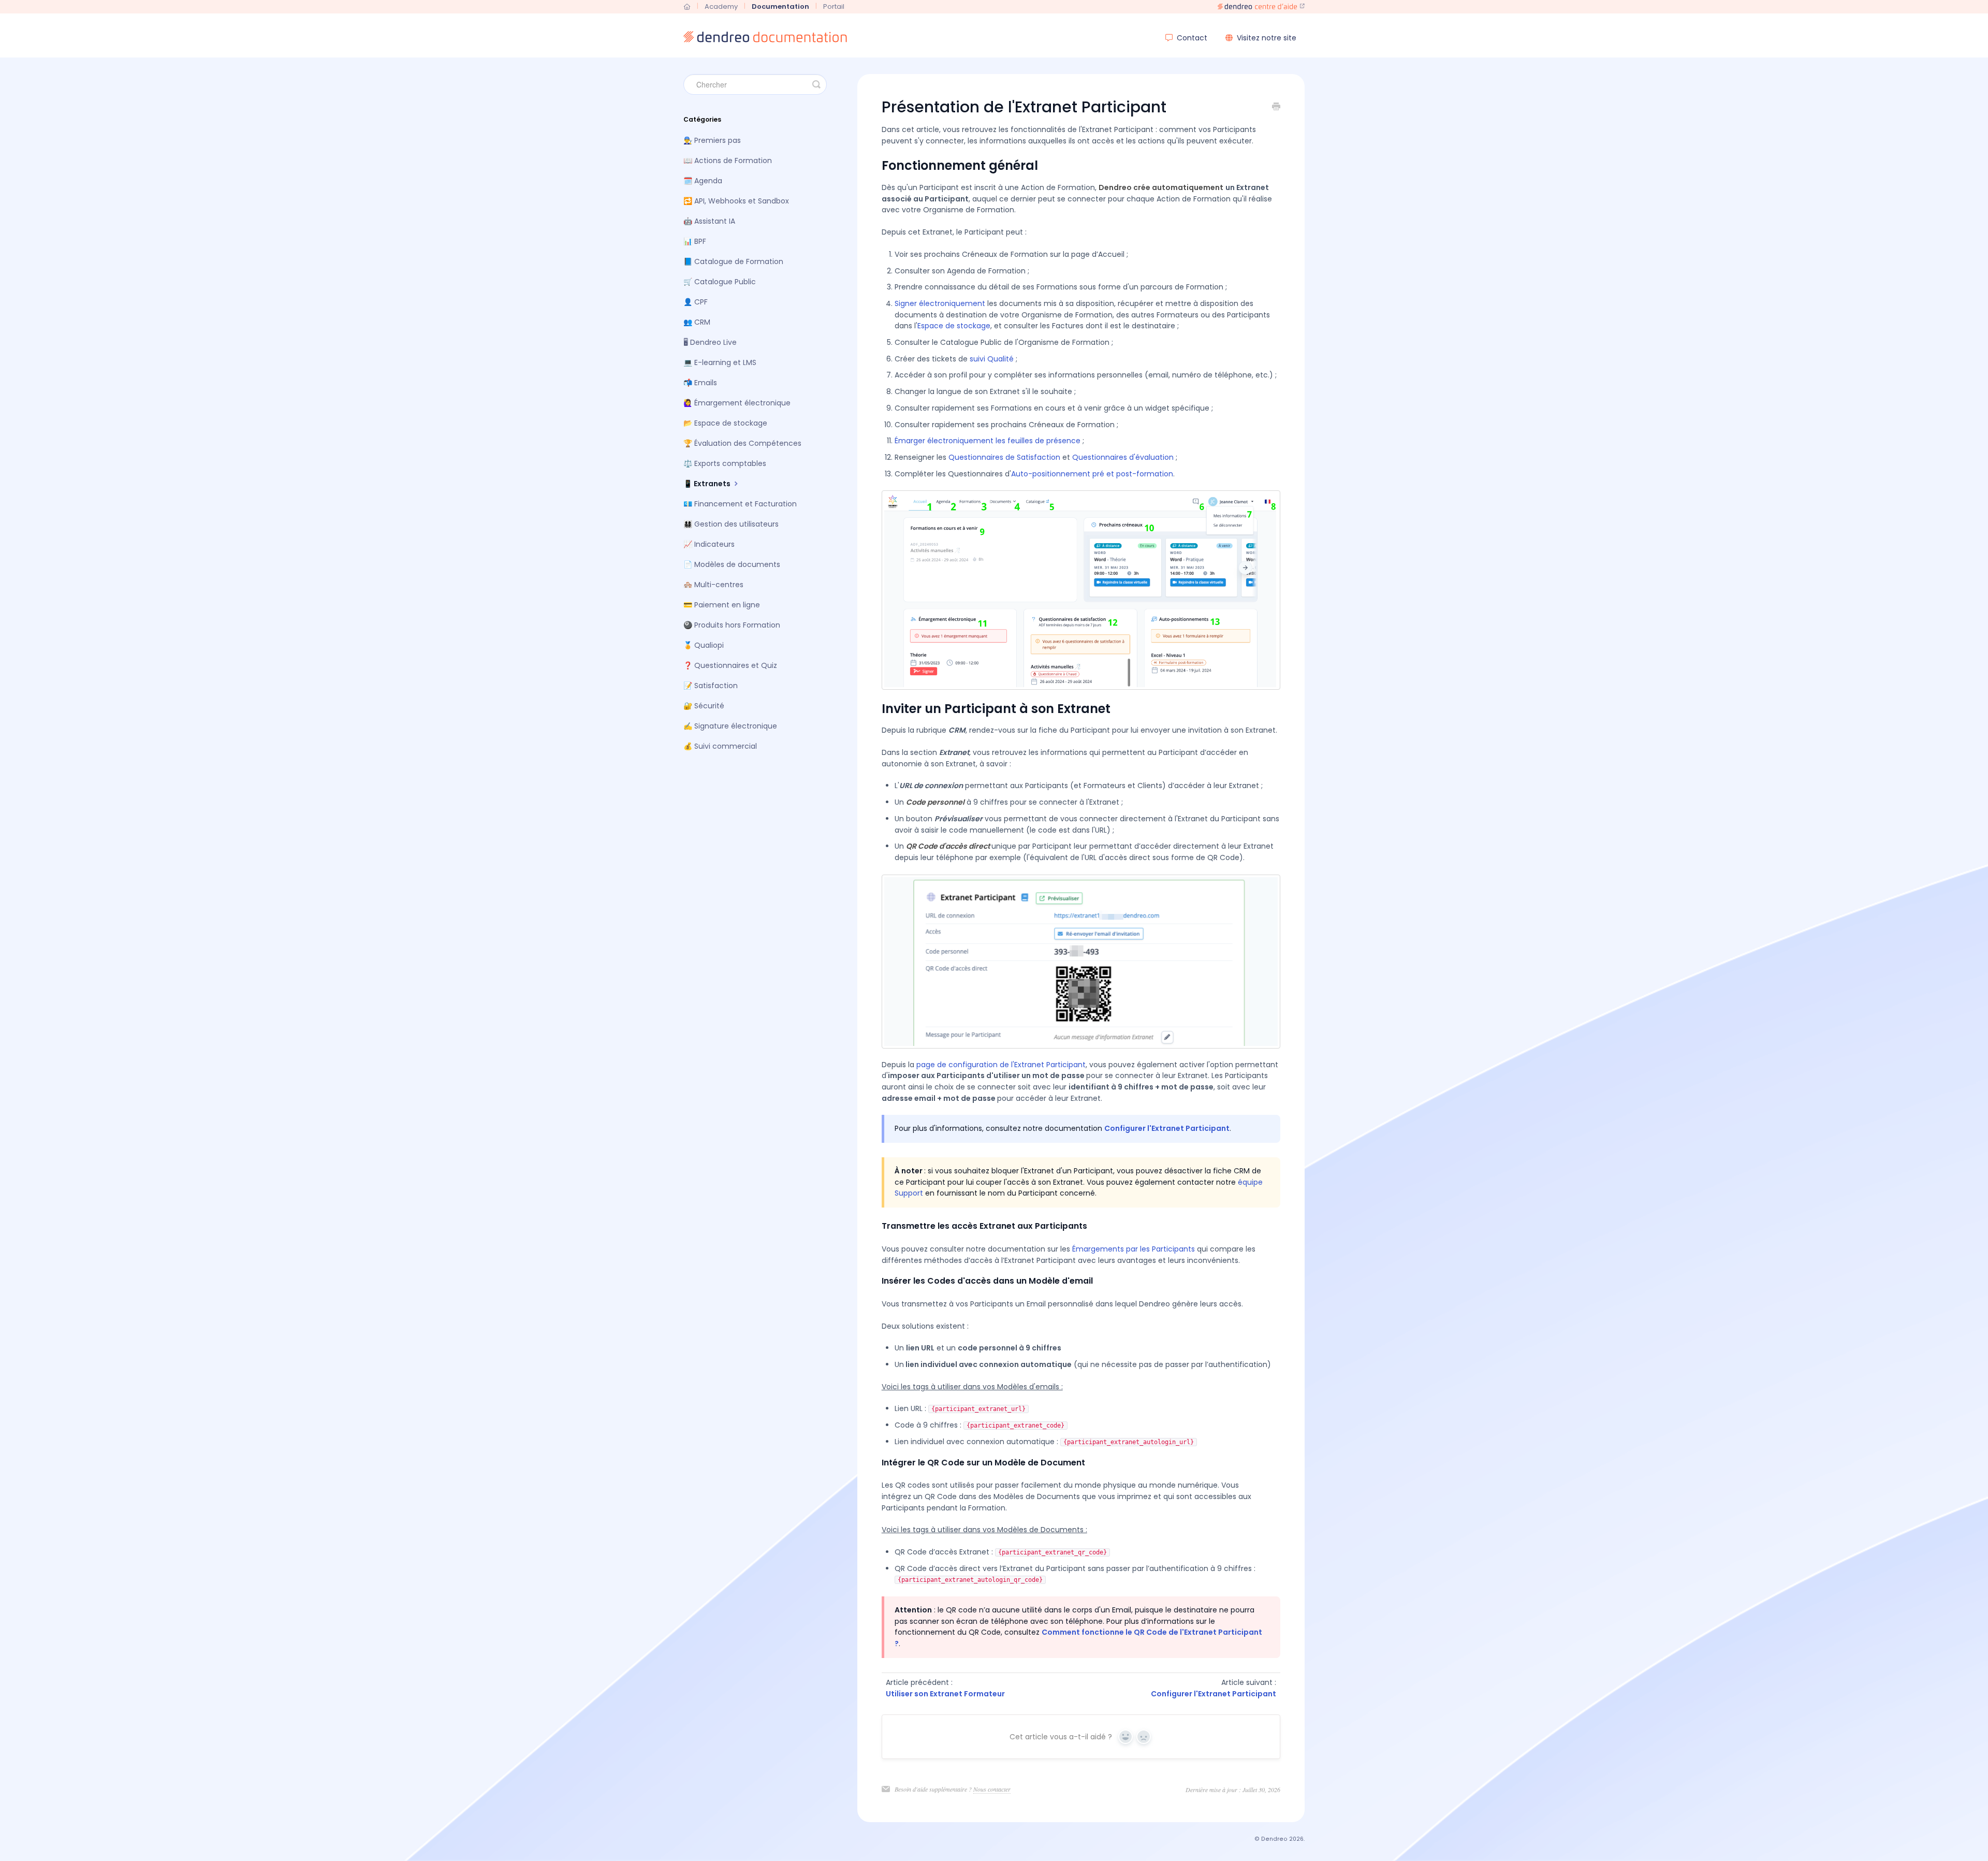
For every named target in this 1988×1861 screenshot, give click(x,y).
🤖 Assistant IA (709, 221)
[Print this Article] (1276, 108)
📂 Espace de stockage (725, 423)
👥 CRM (697, 322)
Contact (1192, 38)
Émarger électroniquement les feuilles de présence (988, 441)
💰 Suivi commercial (720, 746)
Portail (834, 6)
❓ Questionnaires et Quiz (730, 665)
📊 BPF (695, 241)
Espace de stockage (954, 326)
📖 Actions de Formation (728, 161)
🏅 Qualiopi (704, 645)
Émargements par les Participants (1134, 1249)
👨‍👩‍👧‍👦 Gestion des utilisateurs (731, 524)
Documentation (780, 6)
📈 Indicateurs (709, 544)
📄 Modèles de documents (732, 564)
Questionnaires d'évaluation (1123, 457)
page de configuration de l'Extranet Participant (1001, 1065)
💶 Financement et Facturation (740, 504)
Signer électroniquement (940, 303)
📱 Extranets (708, 484)
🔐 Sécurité (704, 706)
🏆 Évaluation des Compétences (742, 443)
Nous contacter (992, 1789)
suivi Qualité (992, 359)
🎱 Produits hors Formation (732, 625)
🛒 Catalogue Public (720, 282)
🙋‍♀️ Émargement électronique (737, 403)
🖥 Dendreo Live (710, 342)
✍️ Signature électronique (730, 726)
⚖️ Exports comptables (725, 463)
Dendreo (1274, 1839)
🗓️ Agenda (703, 181)
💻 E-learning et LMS (720, 362)
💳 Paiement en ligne (722, 605)
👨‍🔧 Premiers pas (712, 140)
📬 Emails (700, 383)
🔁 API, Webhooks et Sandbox (736, 201)
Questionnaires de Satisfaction (1004, 457)
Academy (721, 6)
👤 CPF (696, 302)
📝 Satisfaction (711, 686)
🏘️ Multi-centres (713, 585)
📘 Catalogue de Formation (733, 261)
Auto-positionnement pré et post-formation (1092, 474)
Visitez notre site (1266, 38)
